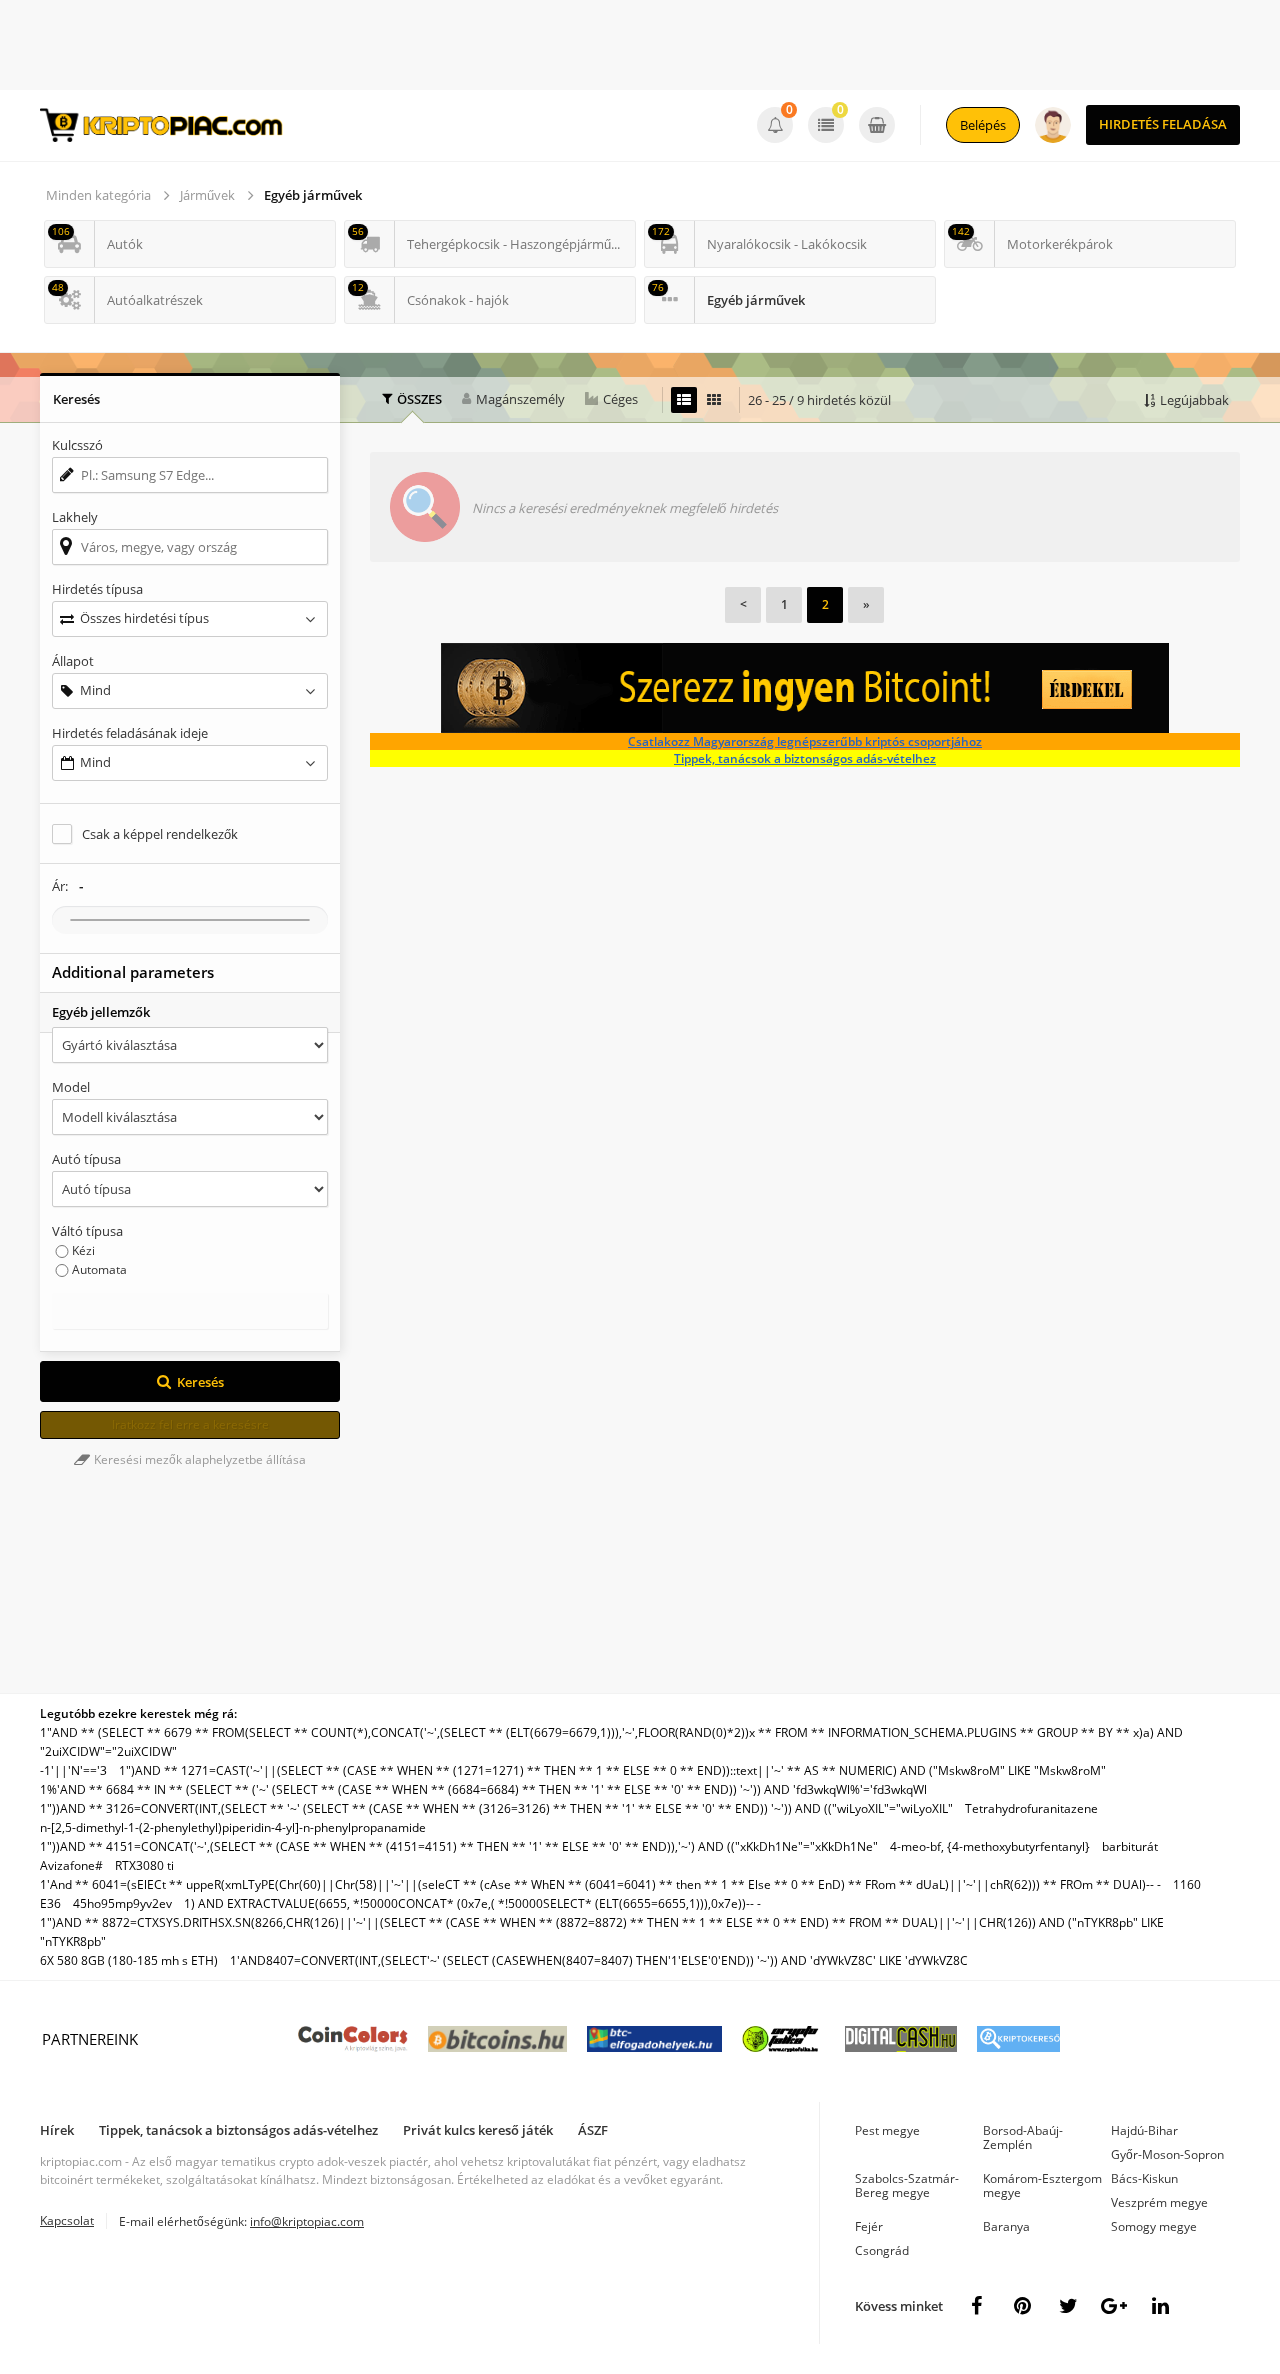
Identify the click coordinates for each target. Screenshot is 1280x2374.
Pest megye (887, 2130)
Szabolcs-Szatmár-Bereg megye (907, 2185)
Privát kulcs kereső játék (478, 2130)
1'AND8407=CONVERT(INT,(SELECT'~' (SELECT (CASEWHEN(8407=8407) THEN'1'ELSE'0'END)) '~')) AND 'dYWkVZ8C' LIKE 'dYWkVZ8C (599, 1960)
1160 (1187, 1884)
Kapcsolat (67, 2220)
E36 (50, 1903)
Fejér (869, 2226)
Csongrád (882, 2250)
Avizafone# (71, 1865)
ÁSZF (593, 2130)
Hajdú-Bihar (1144, 2130)
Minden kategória (98, 195)
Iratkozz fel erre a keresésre (190, 1424)
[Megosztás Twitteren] (1068, 2306)
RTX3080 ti (144, 1865)
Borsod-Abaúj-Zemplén (1023, 2137)
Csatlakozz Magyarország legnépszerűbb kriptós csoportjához (805, 741)
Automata (99, 1270)
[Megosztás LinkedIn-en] (1160, 2306)
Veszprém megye (1159, 2202)
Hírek (57, 2130)
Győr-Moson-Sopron (1167, 2154)
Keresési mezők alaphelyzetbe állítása (198, 1459)
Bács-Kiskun (1144, 2178)
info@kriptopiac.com (307, 2221)
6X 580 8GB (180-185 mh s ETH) (129, 1960)
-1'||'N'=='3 (73, 1770)
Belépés (983, 125)
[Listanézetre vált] (684, 400)
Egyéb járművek (313, 195)
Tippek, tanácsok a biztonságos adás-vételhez (805, 758)
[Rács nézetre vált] (714, 400)
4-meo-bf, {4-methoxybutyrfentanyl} (990, 1846)
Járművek (207, 195)
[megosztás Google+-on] (1114, 2306)
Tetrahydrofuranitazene (1031, 1808)
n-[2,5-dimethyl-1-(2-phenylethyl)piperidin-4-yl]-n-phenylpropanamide (233, 1827)
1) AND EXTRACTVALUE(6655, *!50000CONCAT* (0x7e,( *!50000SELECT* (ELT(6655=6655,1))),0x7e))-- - (472, 1903)
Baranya (1006, 2226)
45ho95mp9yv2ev (122, 1903)
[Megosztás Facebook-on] (976, 2306)
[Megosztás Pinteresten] (1022, 2306)
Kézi (83, 1251)
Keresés (200, 1382)
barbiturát (1130, 1846)
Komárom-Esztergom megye (1042, 2185)
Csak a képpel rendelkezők (160, 834)
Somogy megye (1154, 2226)
